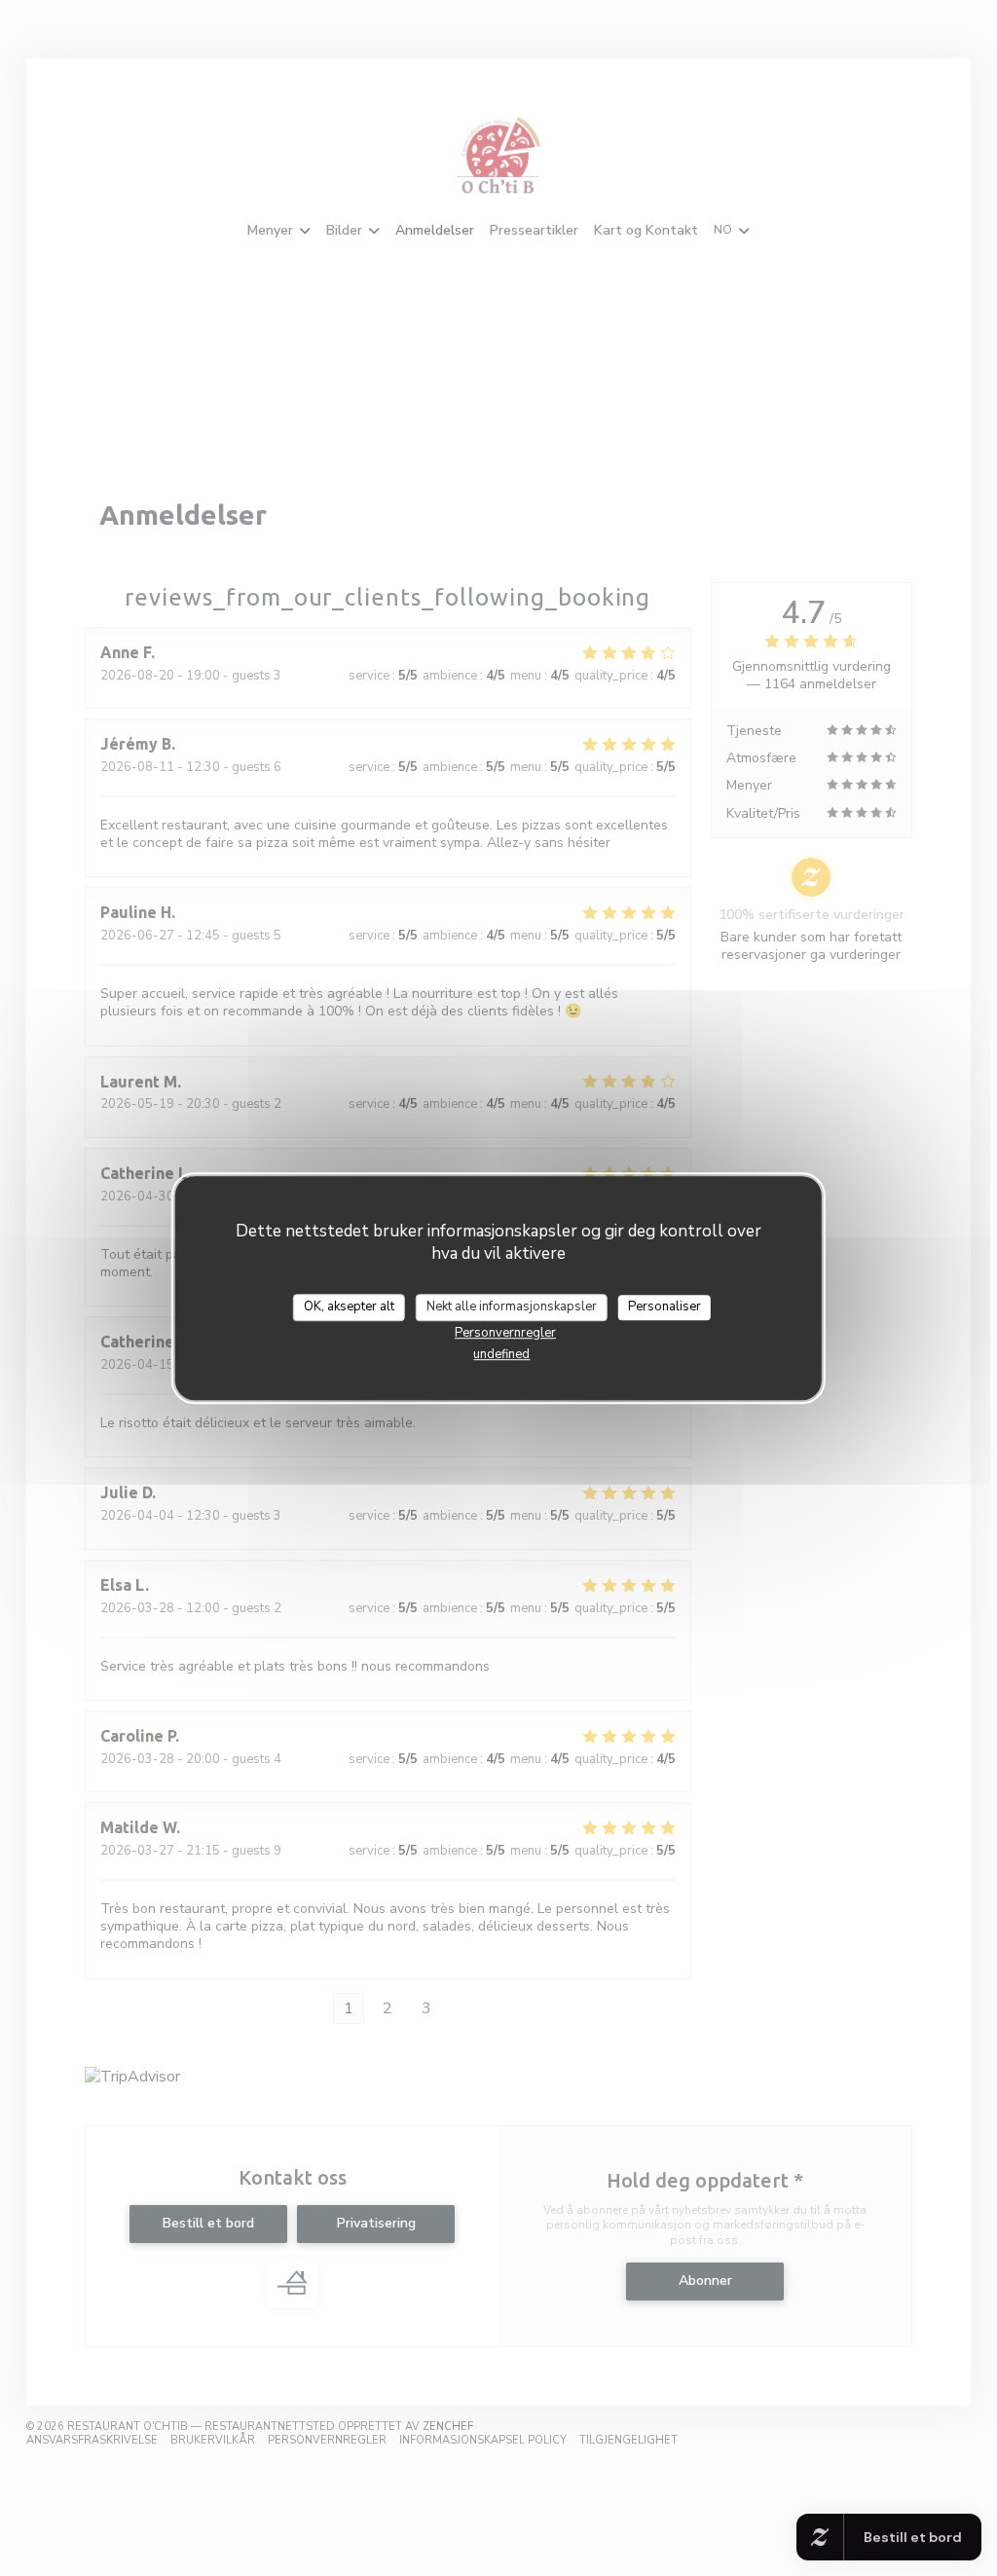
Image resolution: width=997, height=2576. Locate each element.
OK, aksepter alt (349, 1306)
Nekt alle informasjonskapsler (512, 1306)
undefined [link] (501, 1354)
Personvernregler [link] (505, 1333)
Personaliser (665, 1306)
